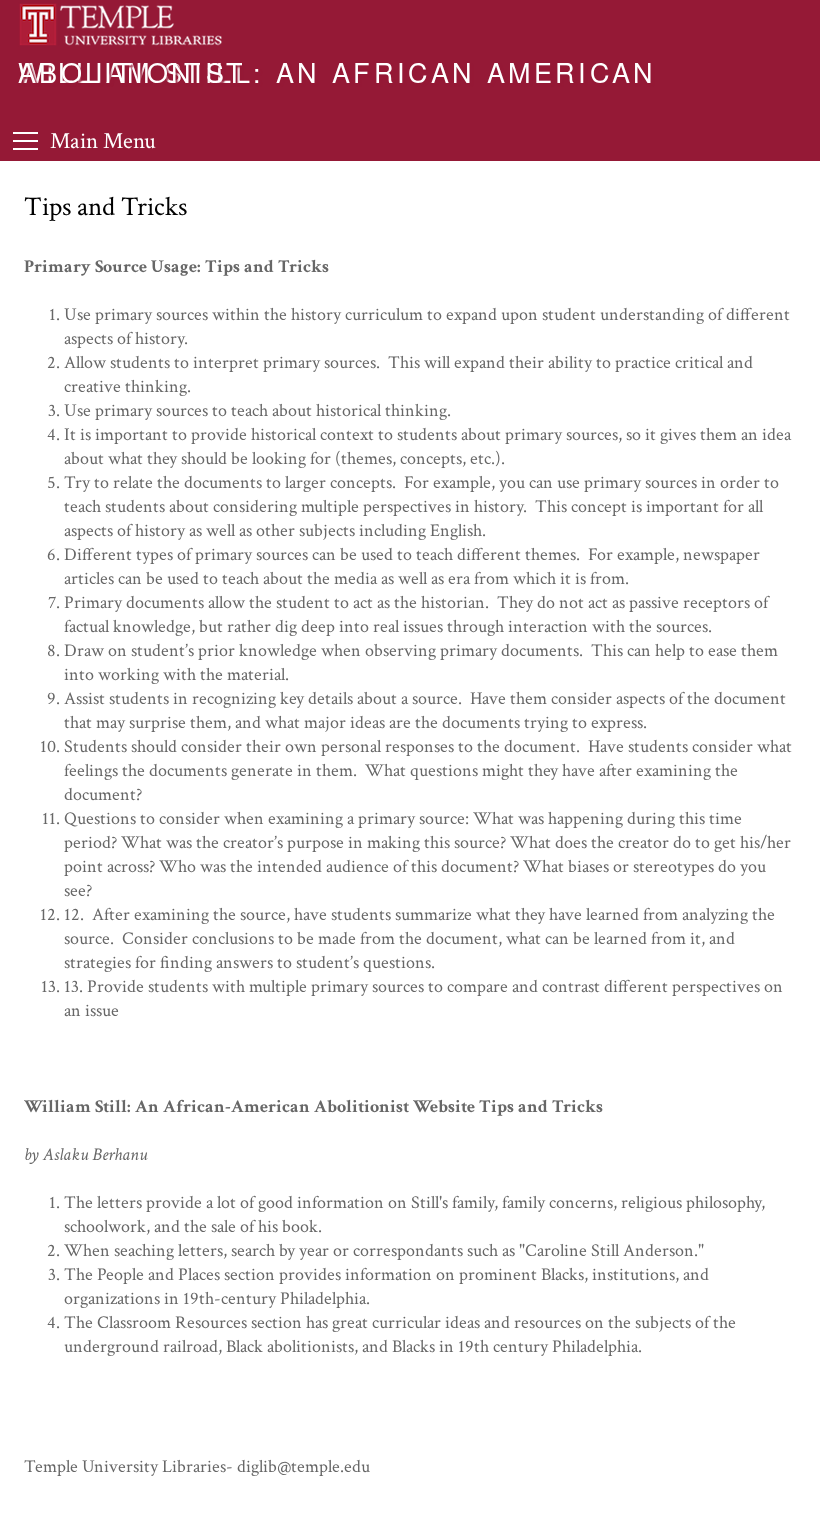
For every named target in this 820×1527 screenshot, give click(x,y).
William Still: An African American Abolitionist (337, 71)
